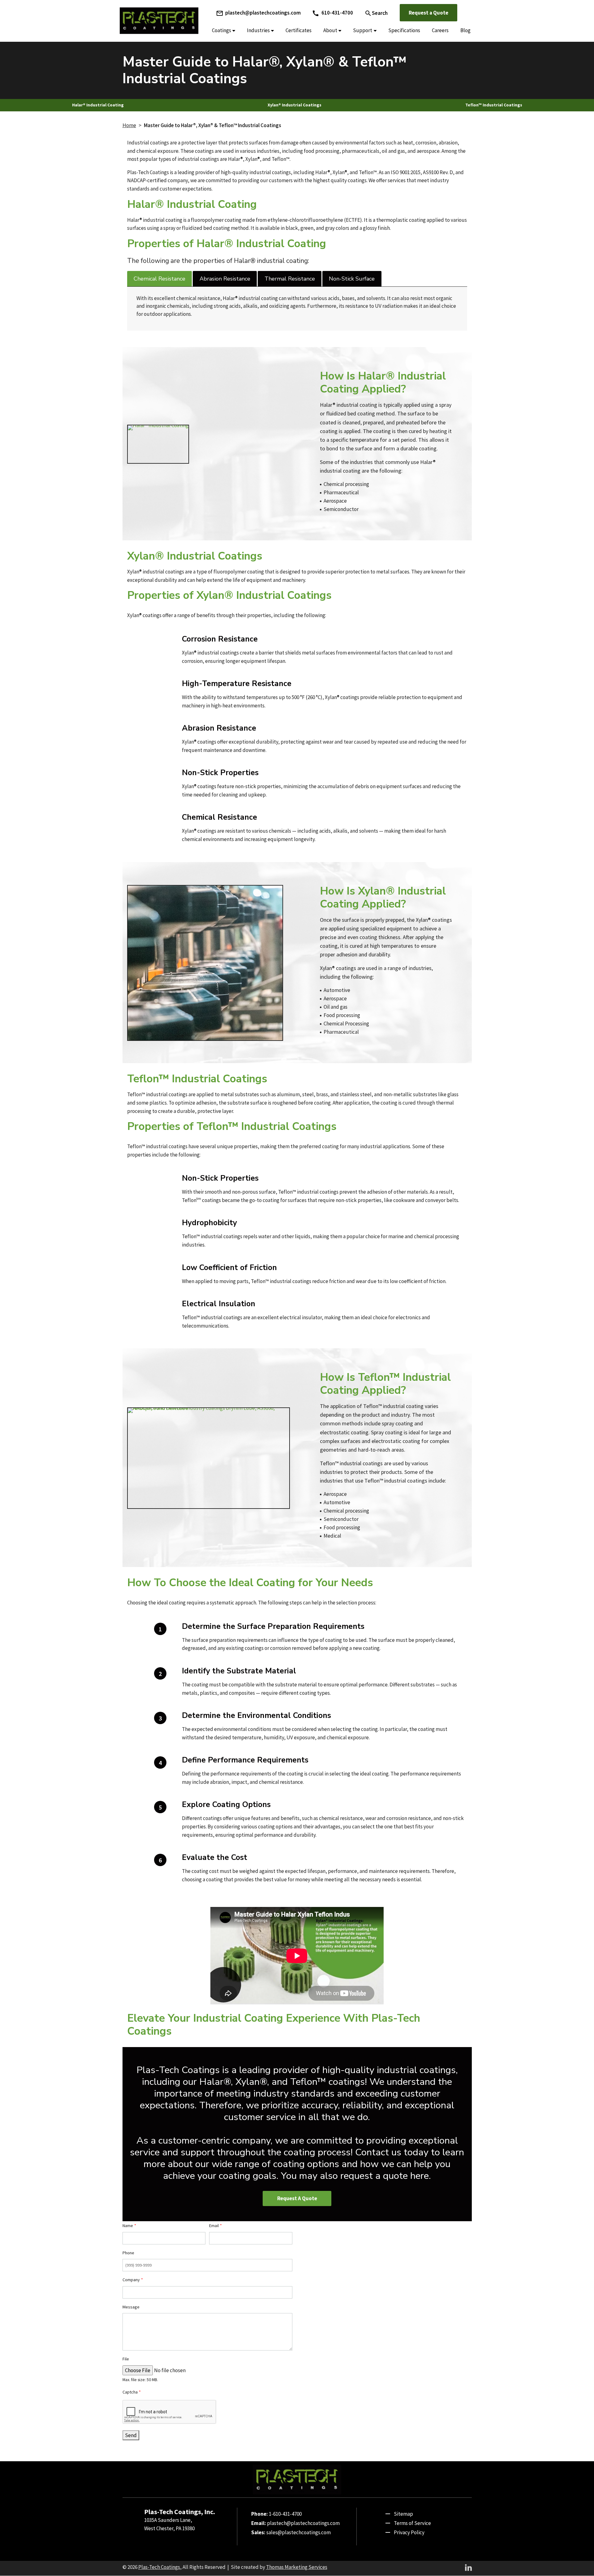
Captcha (132, 2392)
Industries (258, 30)
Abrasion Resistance (225, 279)
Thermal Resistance (290, 279)
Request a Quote (428, 13)
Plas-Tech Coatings (159, 2567)
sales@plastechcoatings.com (299, 2532)
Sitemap (403, 2514)
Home (129, 125)
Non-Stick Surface (352, 279)
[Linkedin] (468, 2567)
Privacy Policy (409, 2532)
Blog (465, 30)
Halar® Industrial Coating (98, 105)
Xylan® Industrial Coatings (295, 105)
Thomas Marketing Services (297, 2567)
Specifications (404, 30)
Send (131, 2435)
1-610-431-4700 (285, 2514)
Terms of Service (412, 2523)
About (330, 30)
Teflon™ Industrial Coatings (494, 105)
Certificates (299, 30)
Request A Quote (297, 2198)
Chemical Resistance (159, 279)
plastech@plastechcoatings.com (303, 2523)
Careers (440, 30)
